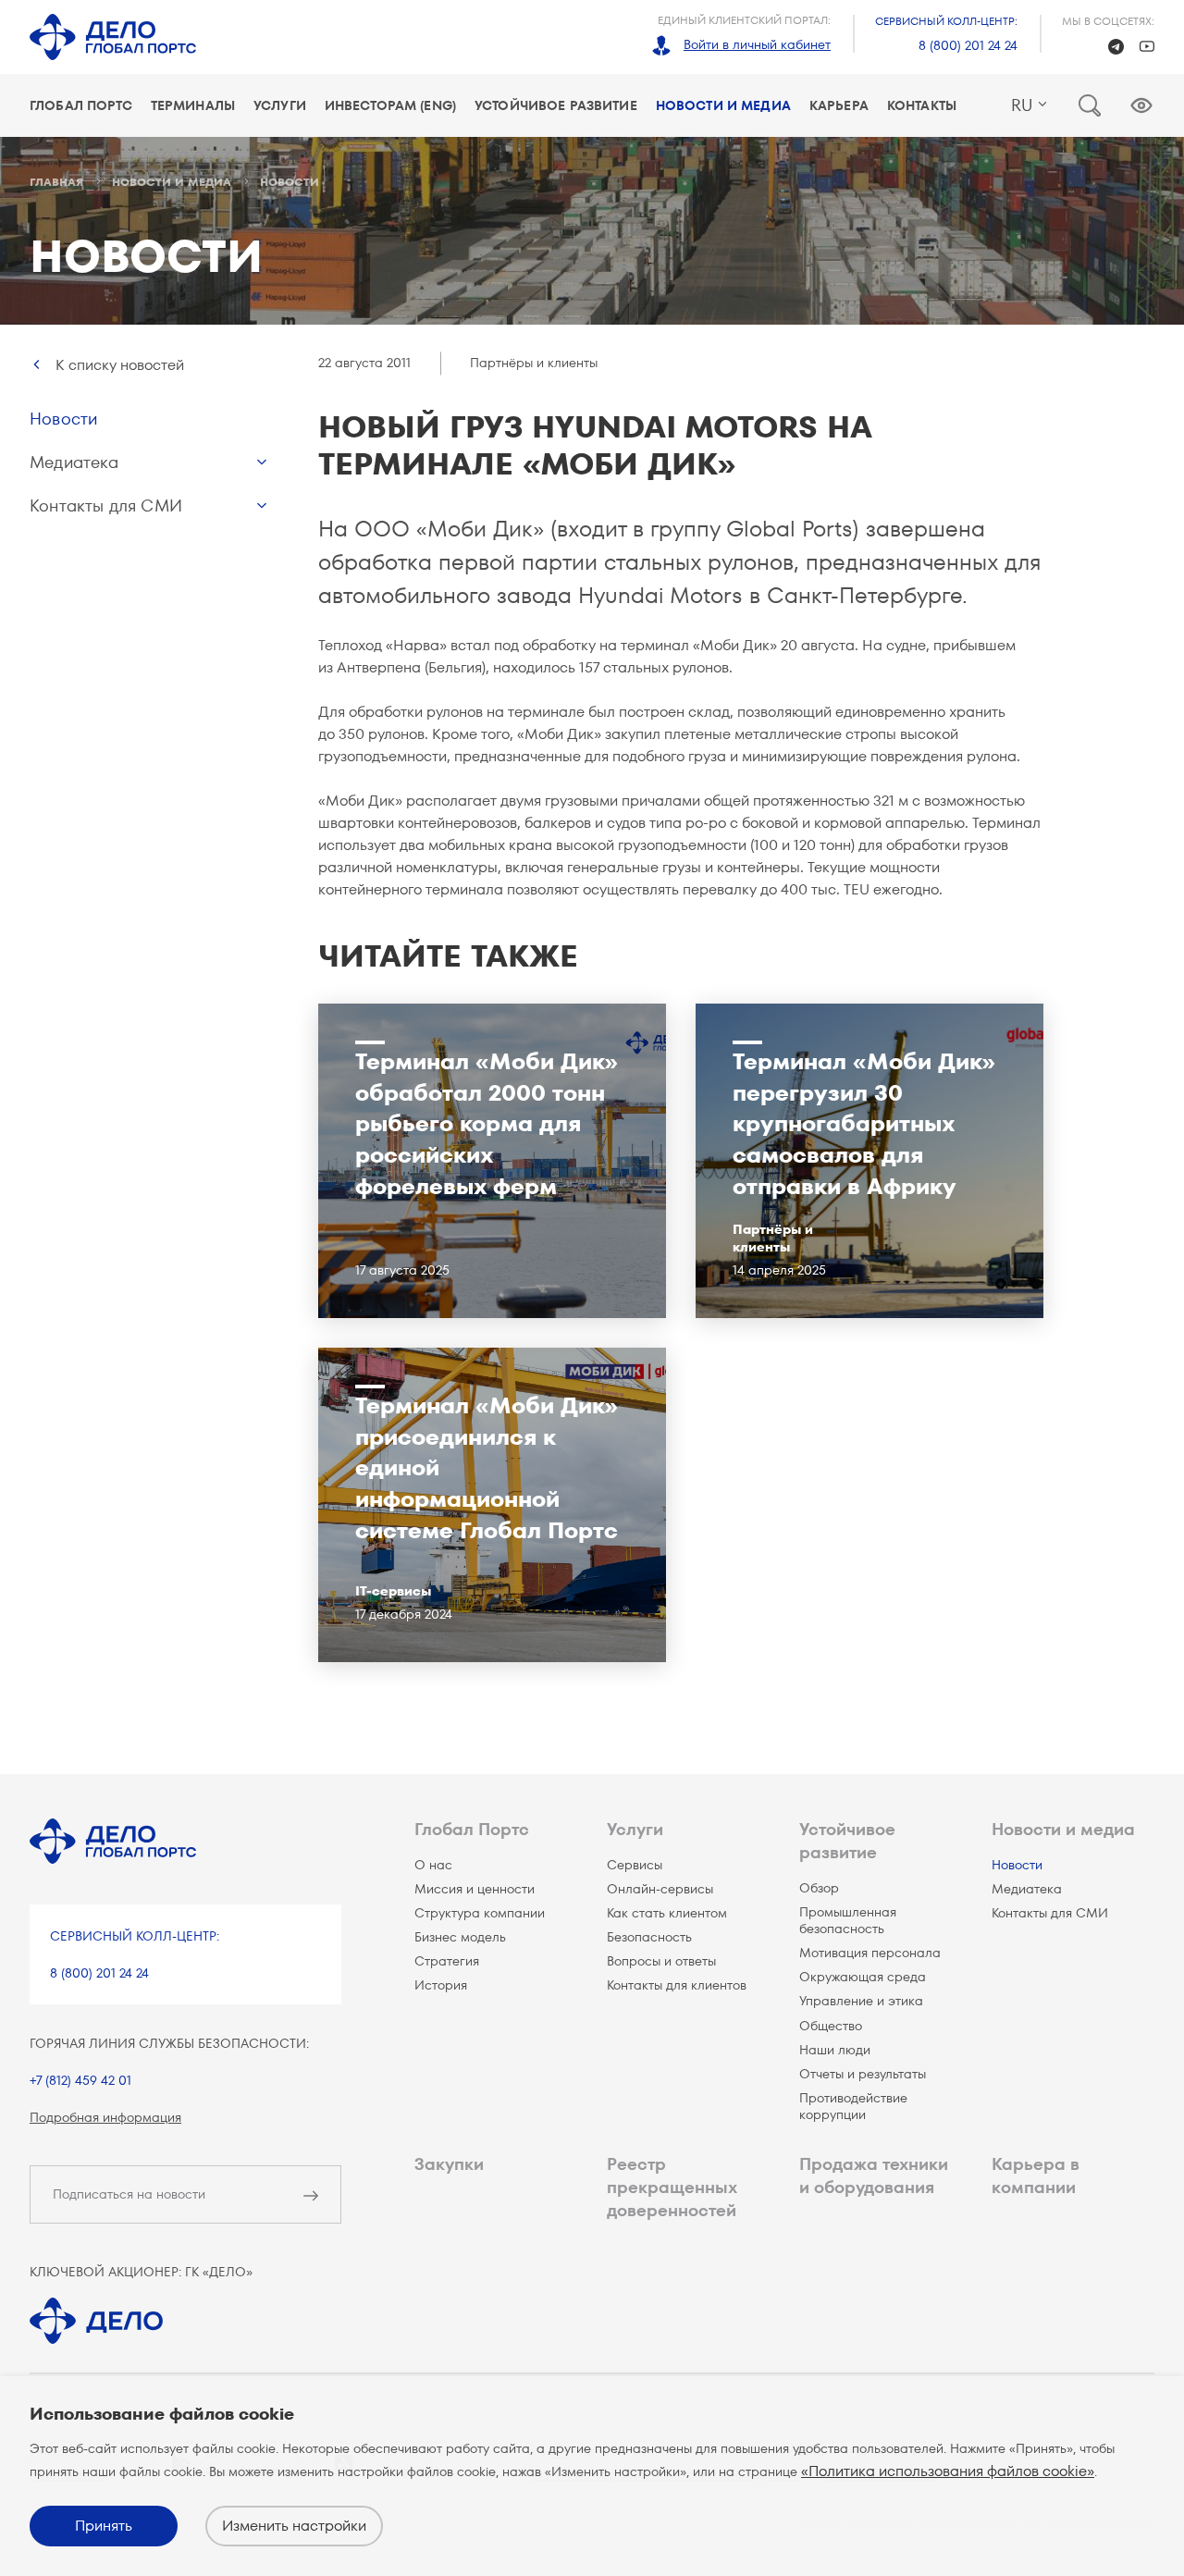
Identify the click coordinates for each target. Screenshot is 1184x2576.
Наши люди (835, 2050)
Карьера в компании (1036, 2175)
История (441, 1985)
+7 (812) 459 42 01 (80, 2080)
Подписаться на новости (129, 2194)
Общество (831, 2026)
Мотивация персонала (870, 1953)
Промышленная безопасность (848, 1920)
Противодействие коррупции (853, 2106)
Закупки (449, 2164)
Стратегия (447, 1961)
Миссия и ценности (475, 1889)
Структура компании (480, 1913)
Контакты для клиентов (677, 1985)
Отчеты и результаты (863, 2074)
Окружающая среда (863, 1977)
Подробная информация (105, 2117)
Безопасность (649, 1937)
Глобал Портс (81, 105)
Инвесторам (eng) (390, 105)
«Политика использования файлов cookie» (948, 2471)
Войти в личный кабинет (757, 44)
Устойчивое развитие (556, 105)
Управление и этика (861, 2001)
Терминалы (193, 105)
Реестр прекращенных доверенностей (672, 2187)
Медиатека (74, 462)
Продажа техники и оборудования (874, 2175)
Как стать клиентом (667, 1913)
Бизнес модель (460, 1937)
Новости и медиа (723, 105)
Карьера (839, 105)
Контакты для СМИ (106, 505)
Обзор (819, 1888)
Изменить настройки (294, 2526)
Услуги (280, 105)
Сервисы (635, 1865)
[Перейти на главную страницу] (113, 37)
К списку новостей (120, 365)
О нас (433, 1865)
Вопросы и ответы (661, 1961)
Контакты (922, 105)
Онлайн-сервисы (660, 1889)
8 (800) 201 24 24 (968, 45)
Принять (104, 2526)
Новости (63, 419)
